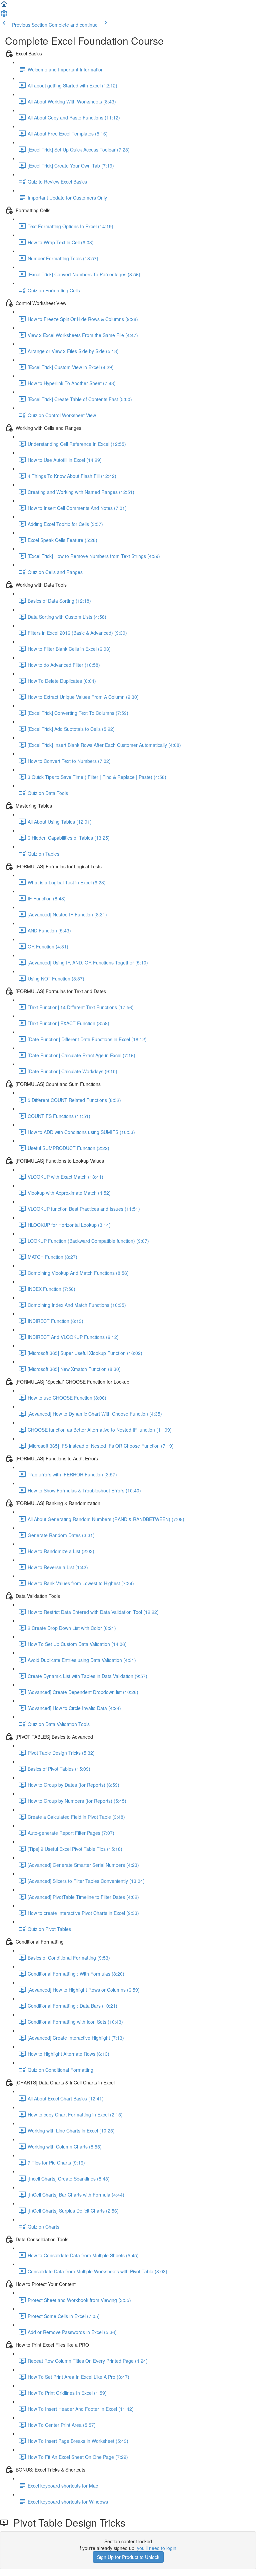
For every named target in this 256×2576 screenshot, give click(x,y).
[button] (4, 6)
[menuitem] (4, 15)
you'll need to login (157, 2548)
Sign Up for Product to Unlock (128, 2557)
